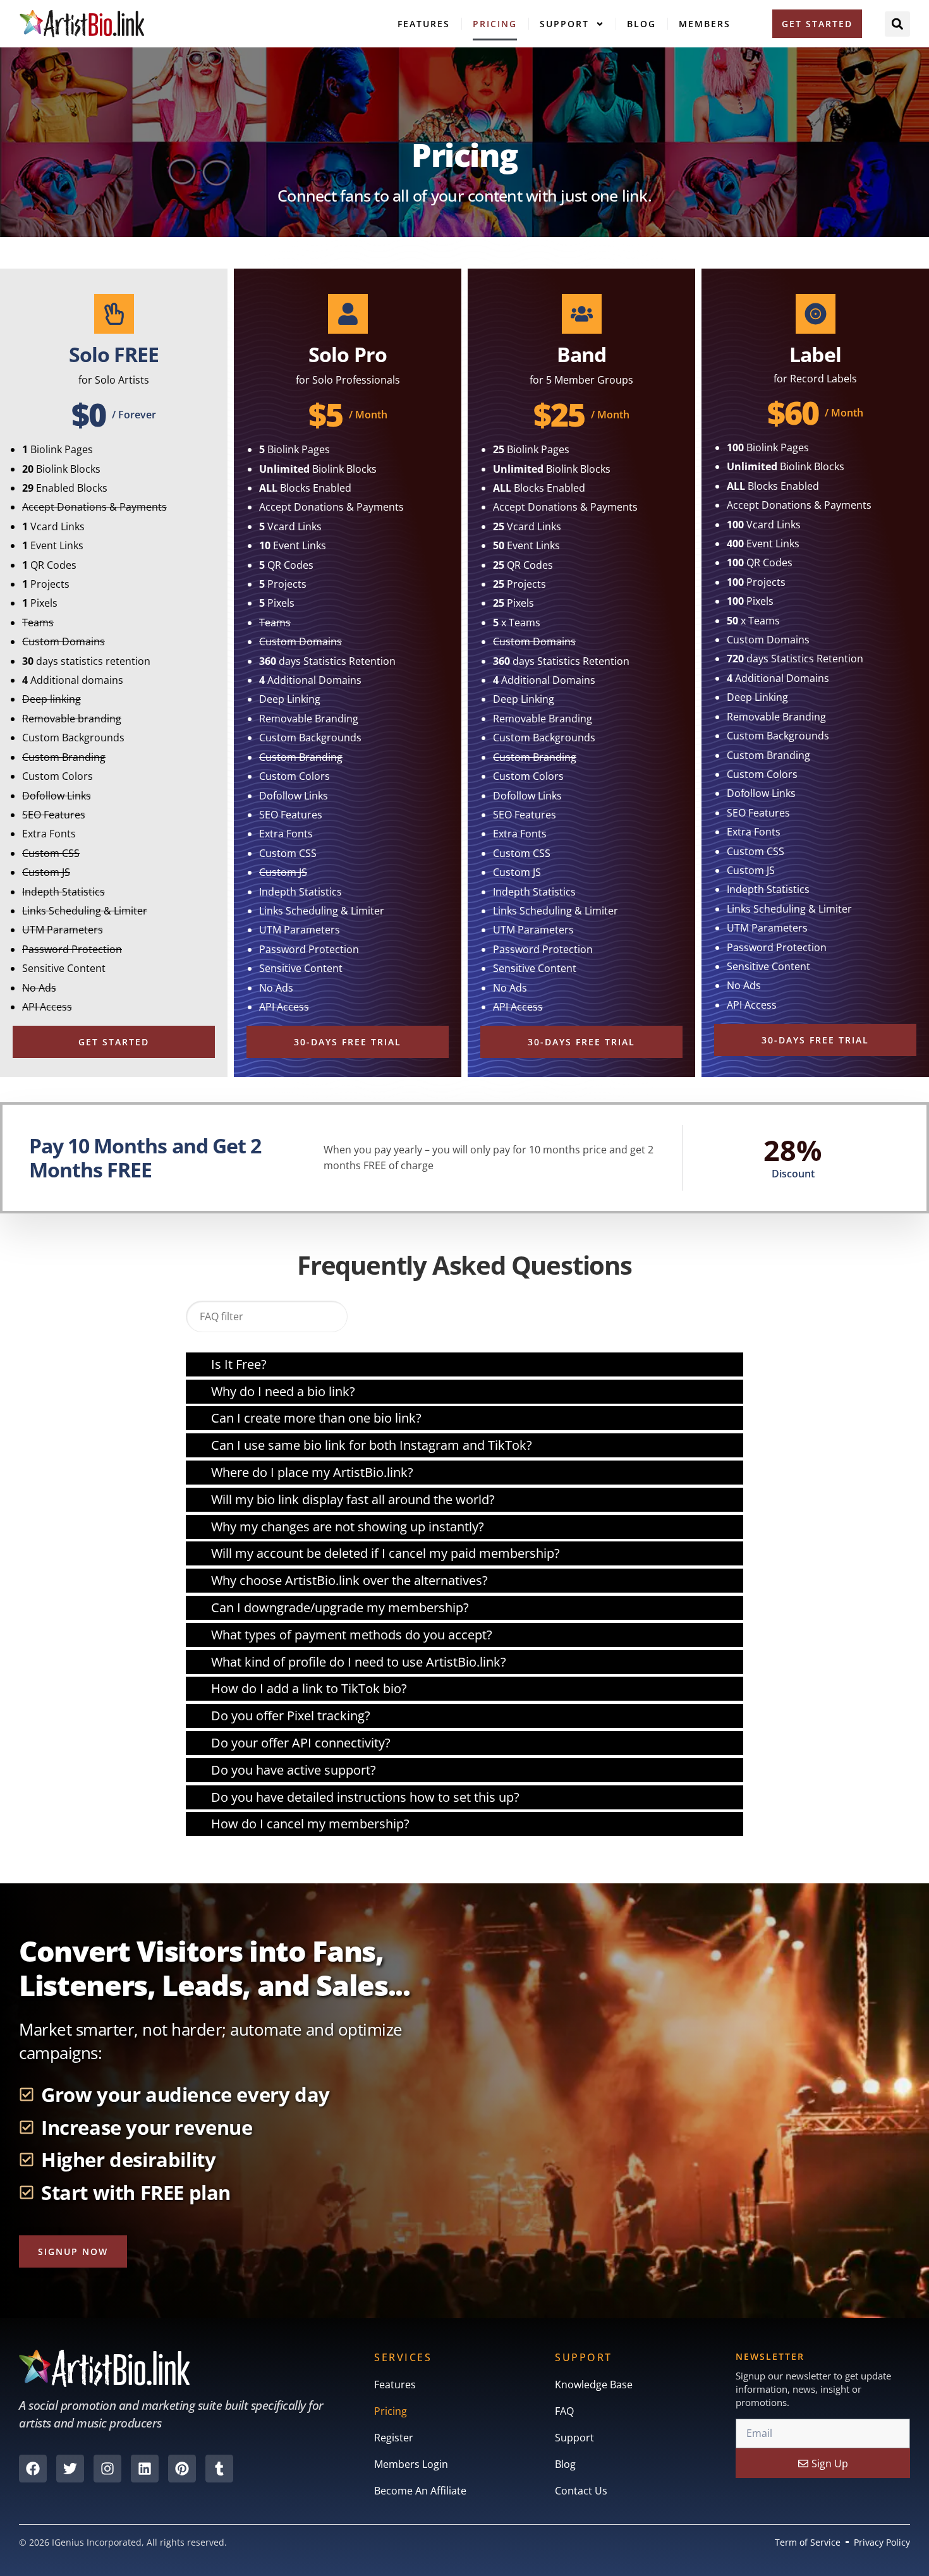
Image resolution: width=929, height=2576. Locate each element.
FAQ (564, 2411)
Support (564, 24)
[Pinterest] (182, 2469)
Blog (641, 24)
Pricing (495, 24)
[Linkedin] (145, 2469)
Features (424, 24)
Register (394, 2438)
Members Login (411, 2464)
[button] (897, 24)
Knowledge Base (594, 2385)
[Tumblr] (219, 2469)
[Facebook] (33, 2469)
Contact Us (581, 2491)
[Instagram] (107, 2469)
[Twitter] (70, 2469)
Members (705, 24)
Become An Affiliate (420, 2491)
